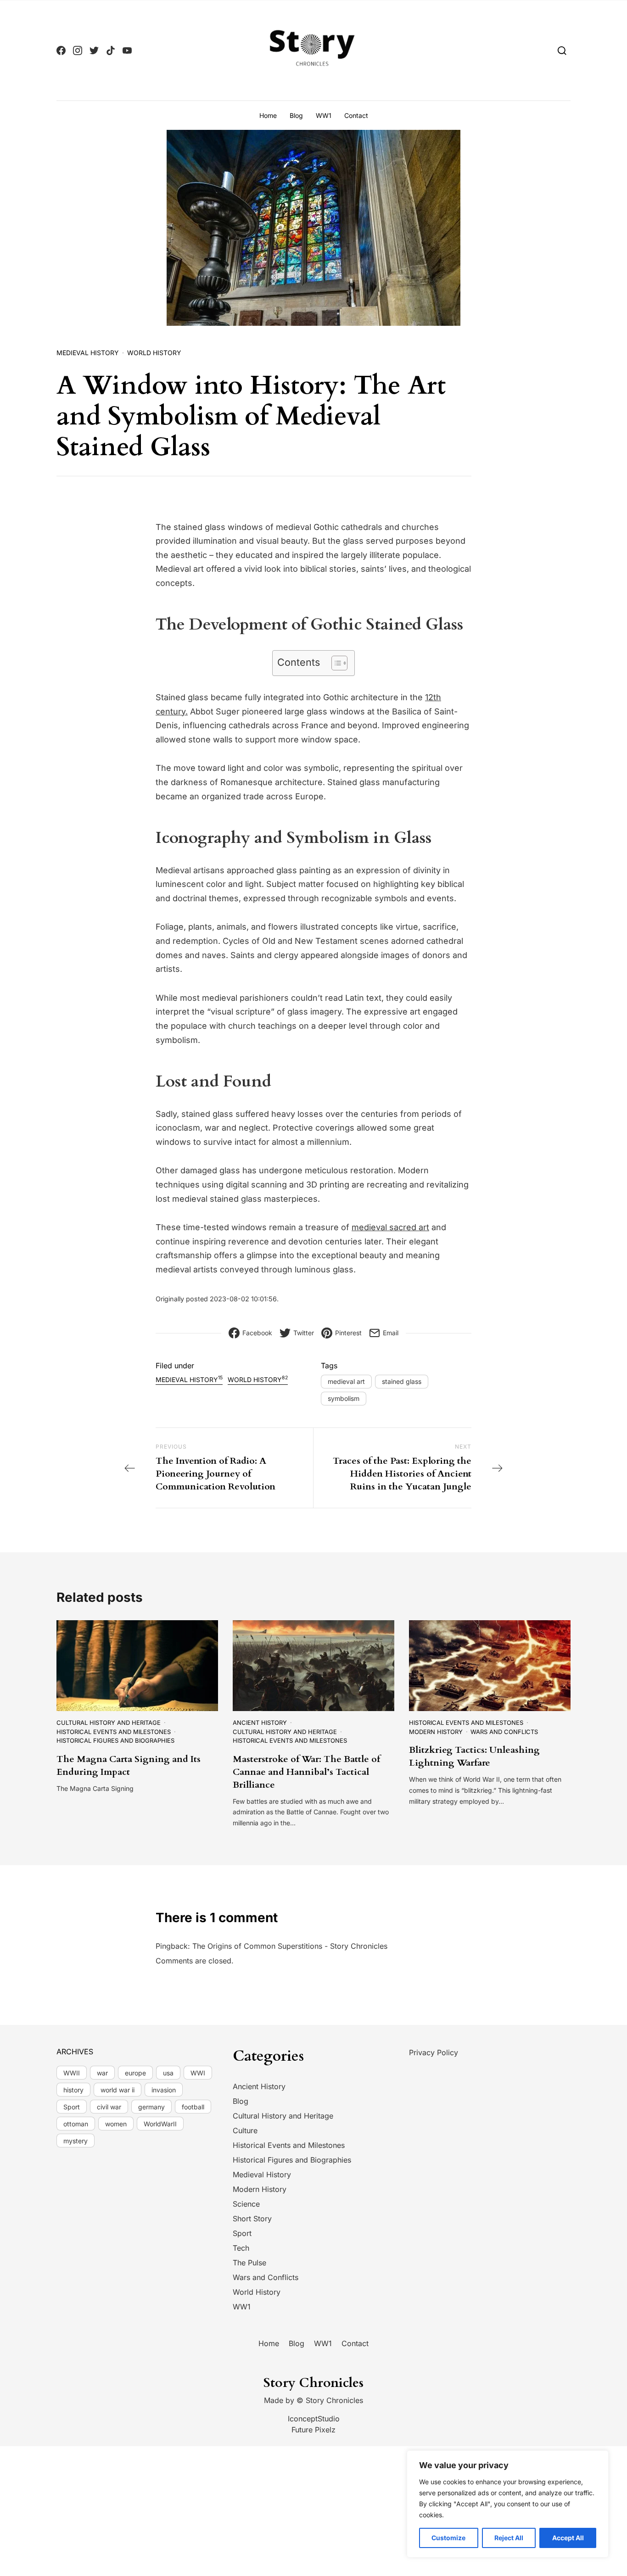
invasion (164, 2090)
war (102, 2073)
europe (135, 2073)
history (73, 2090)
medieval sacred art (390, 1227)
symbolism (344, 1398)
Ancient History (260, 1723)
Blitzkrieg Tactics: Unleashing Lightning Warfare (474, 1756)
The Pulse (249, 2263)
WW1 (324, 115)
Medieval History (88, 353)
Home (268, 115)
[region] (508, 2504)
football (193, 2107)
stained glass (402, 1381)
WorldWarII (160, 2124)
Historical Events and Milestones (114, 1732)
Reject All (509, 2538)
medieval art (346, 1381)
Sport (72, 2107)
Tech (241, 2248)
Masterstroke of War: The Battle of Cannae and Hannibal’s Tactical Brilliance (306, 1772)
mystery (76, 2141)
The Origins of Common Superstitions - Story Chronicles (290, 1946)
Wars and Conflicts (504, 1732)
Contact (356, 115)
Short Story (252, 2219)
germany (151, 2107)
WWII (72, 2073)
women (116, 2124)
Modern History (436, 1732)
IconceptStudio (314, 2419)
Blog (296, 115)
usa (168, 2073)
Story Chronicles (334, 2400)
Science (246, 2204)
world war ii (118, 2090)
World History (154, 353)
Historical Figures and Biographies (115, 1740)
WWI (198, 2073)
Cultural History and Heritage (109, 1723)
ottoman (76, 2124)
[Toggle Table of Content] (335, 663)
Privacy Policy (434, 2052)
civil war (109, 2107)
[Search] (562, 50)
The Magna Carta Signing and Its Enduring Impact (129, 1765)
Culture (245, 2130)
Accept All (568, 2538)
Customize (448, 2538)
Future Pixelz (313, 2430)
